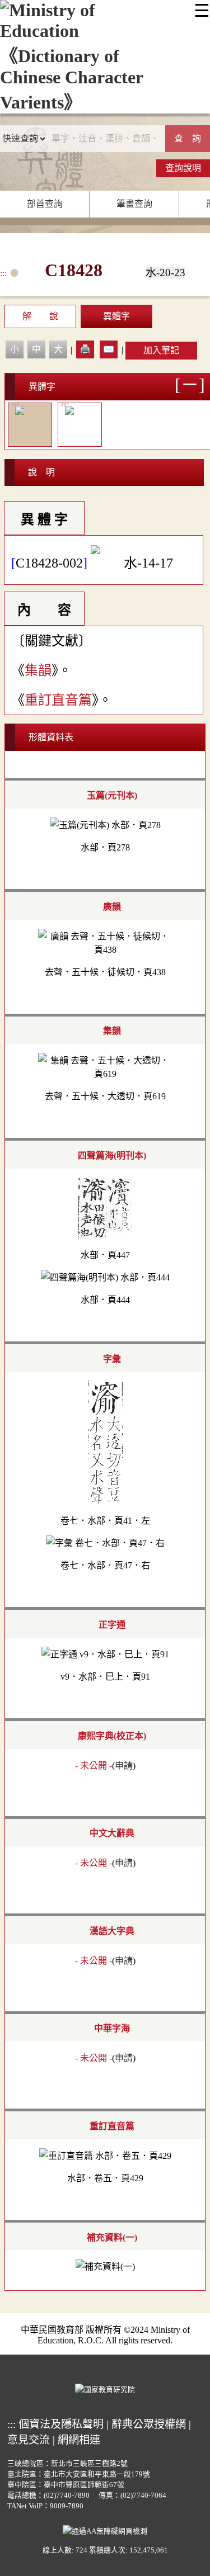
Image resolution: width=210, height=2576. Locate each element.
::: (3, 273)
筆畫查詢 (134, 204)
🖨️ (85, 349)
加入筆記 (161, 350)
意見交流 (29, 2440)
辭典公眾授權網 (149, 2424)
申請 (124, 1766)
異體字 (116, 316)
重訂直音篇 (58, 700)
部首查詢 (45, 204)
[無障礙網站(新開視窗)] (105, 2530)
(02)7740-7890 (67, 2495)
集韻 (38, 670)
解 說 (40, 316)
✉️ (109, 349)
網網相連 (79, 2440)
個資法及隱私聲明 (61, 2424)
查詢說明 (183, 168)
